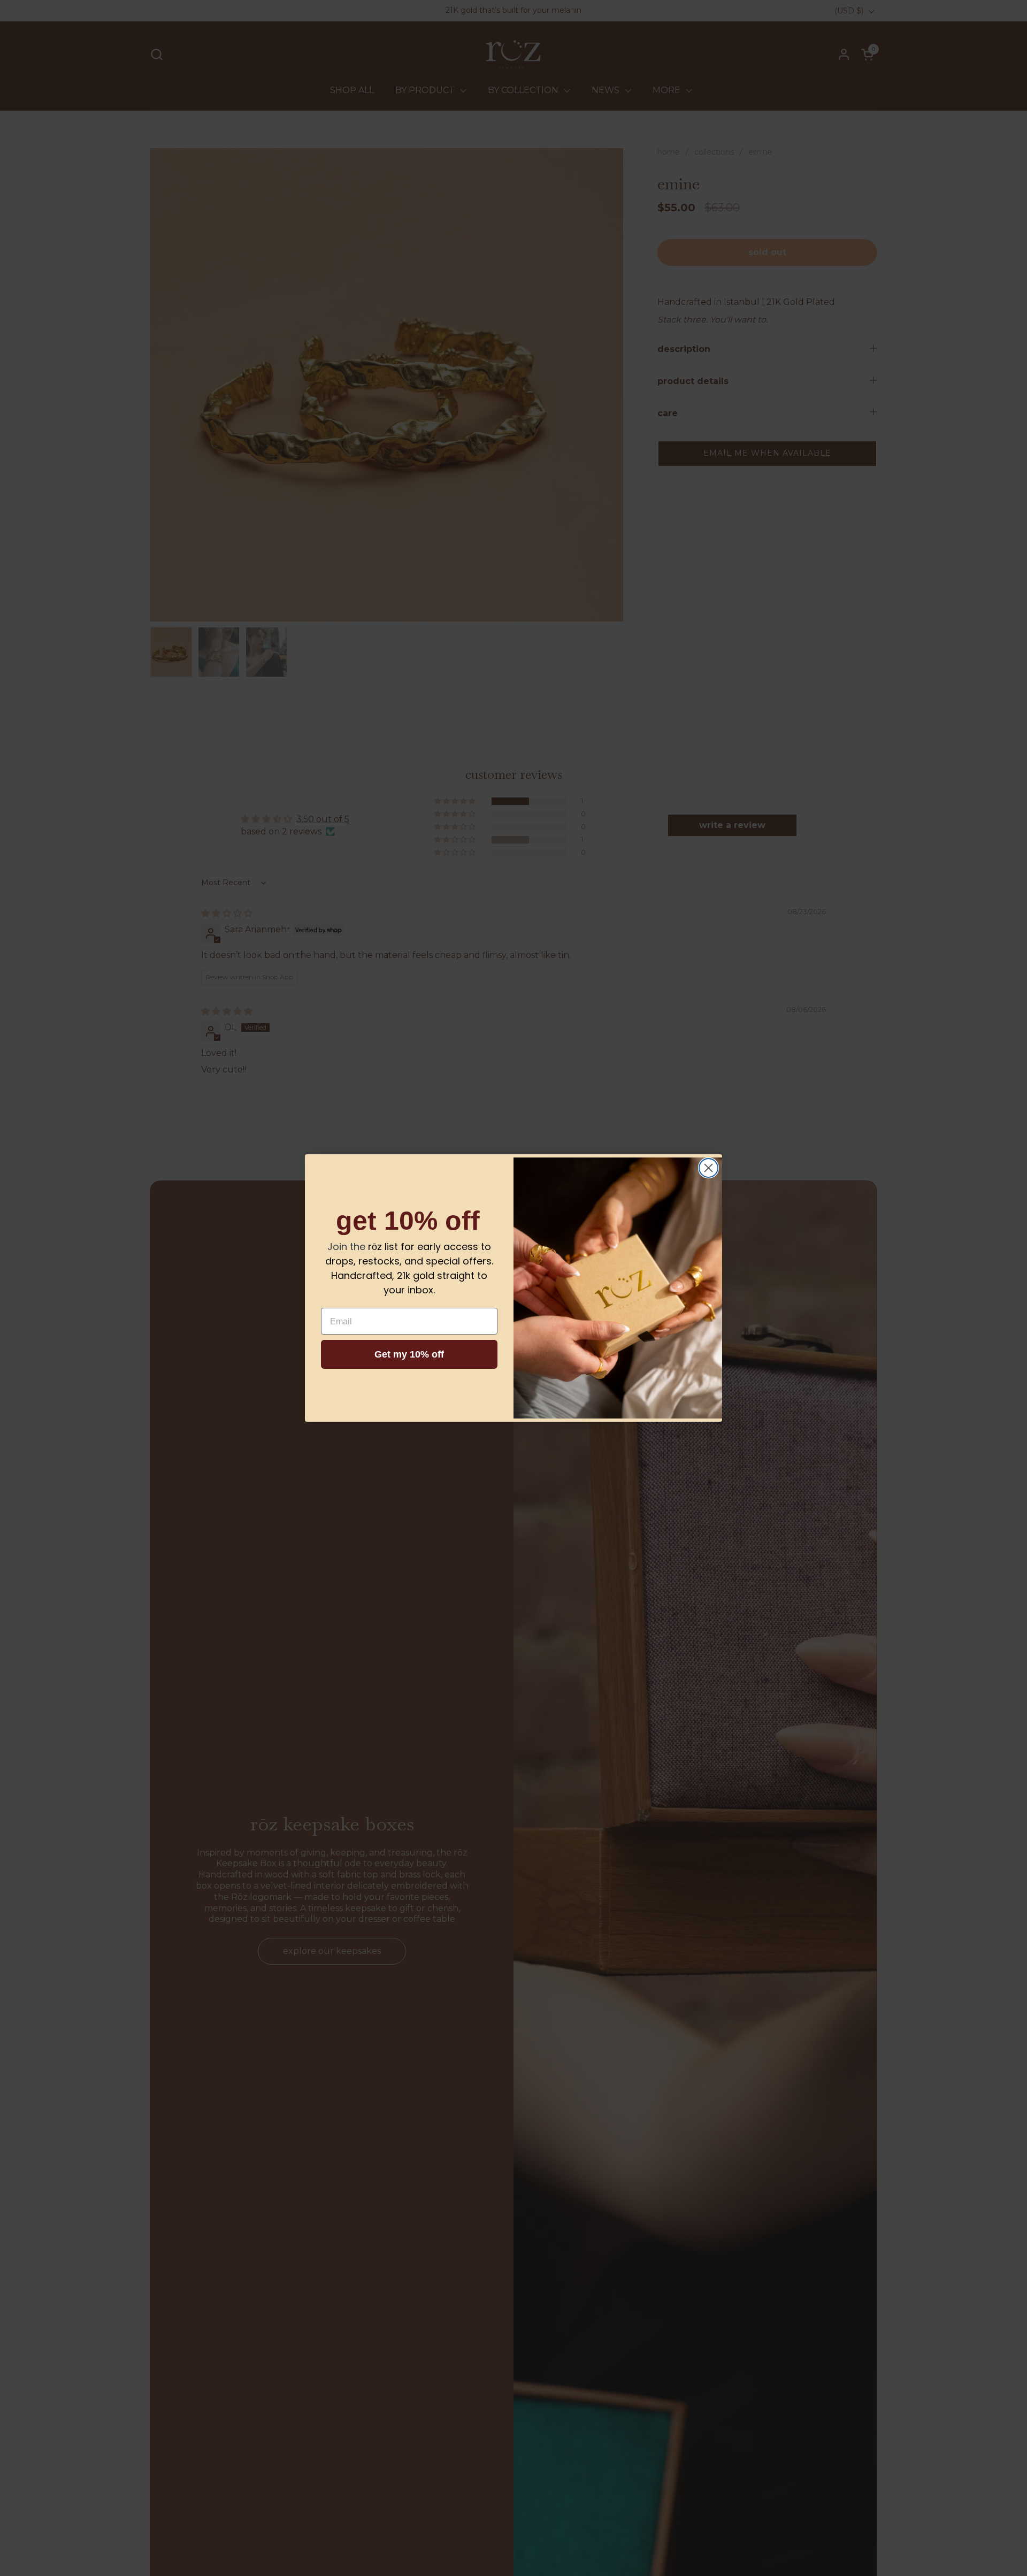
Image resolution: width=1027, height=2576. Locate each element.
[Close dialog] (708, 1168)
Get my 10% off (409, 1354)
